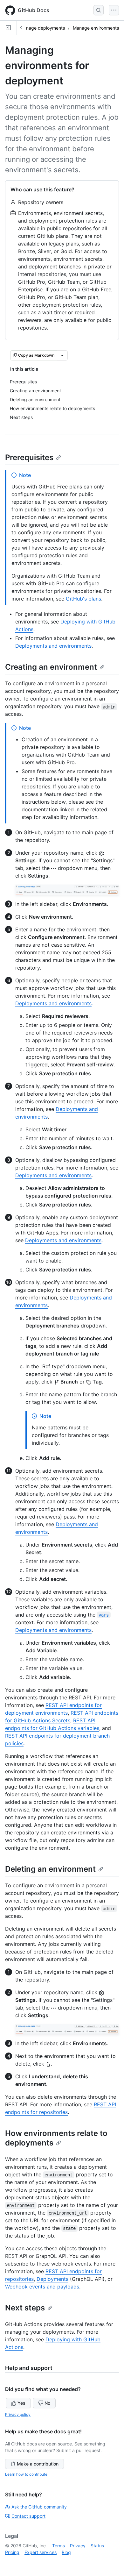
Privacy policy (18, 2414)
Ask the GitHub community (39, 2507)
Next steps (25, 2308)
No (47, 2403)
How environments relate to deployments (56, 2138)
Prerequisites (29, 457)
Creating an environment (51, 667)
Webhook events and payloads (42, 2287)
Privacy (78, 2546)
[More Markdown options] (62, 355)
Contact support (28, 2516)
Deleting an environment (50, 1869)
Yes (21, 2403)
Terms (59, 2546)
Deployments (52, 2279)
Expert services (41, 2552)
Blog (66, 2552)
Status (97, 2546)
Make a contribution (38, 2464)
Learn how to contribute (26, 2474)
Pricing (12, 2552)
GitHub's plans (83, 599)
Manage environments (96, 28)
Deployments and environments (53, 646)
